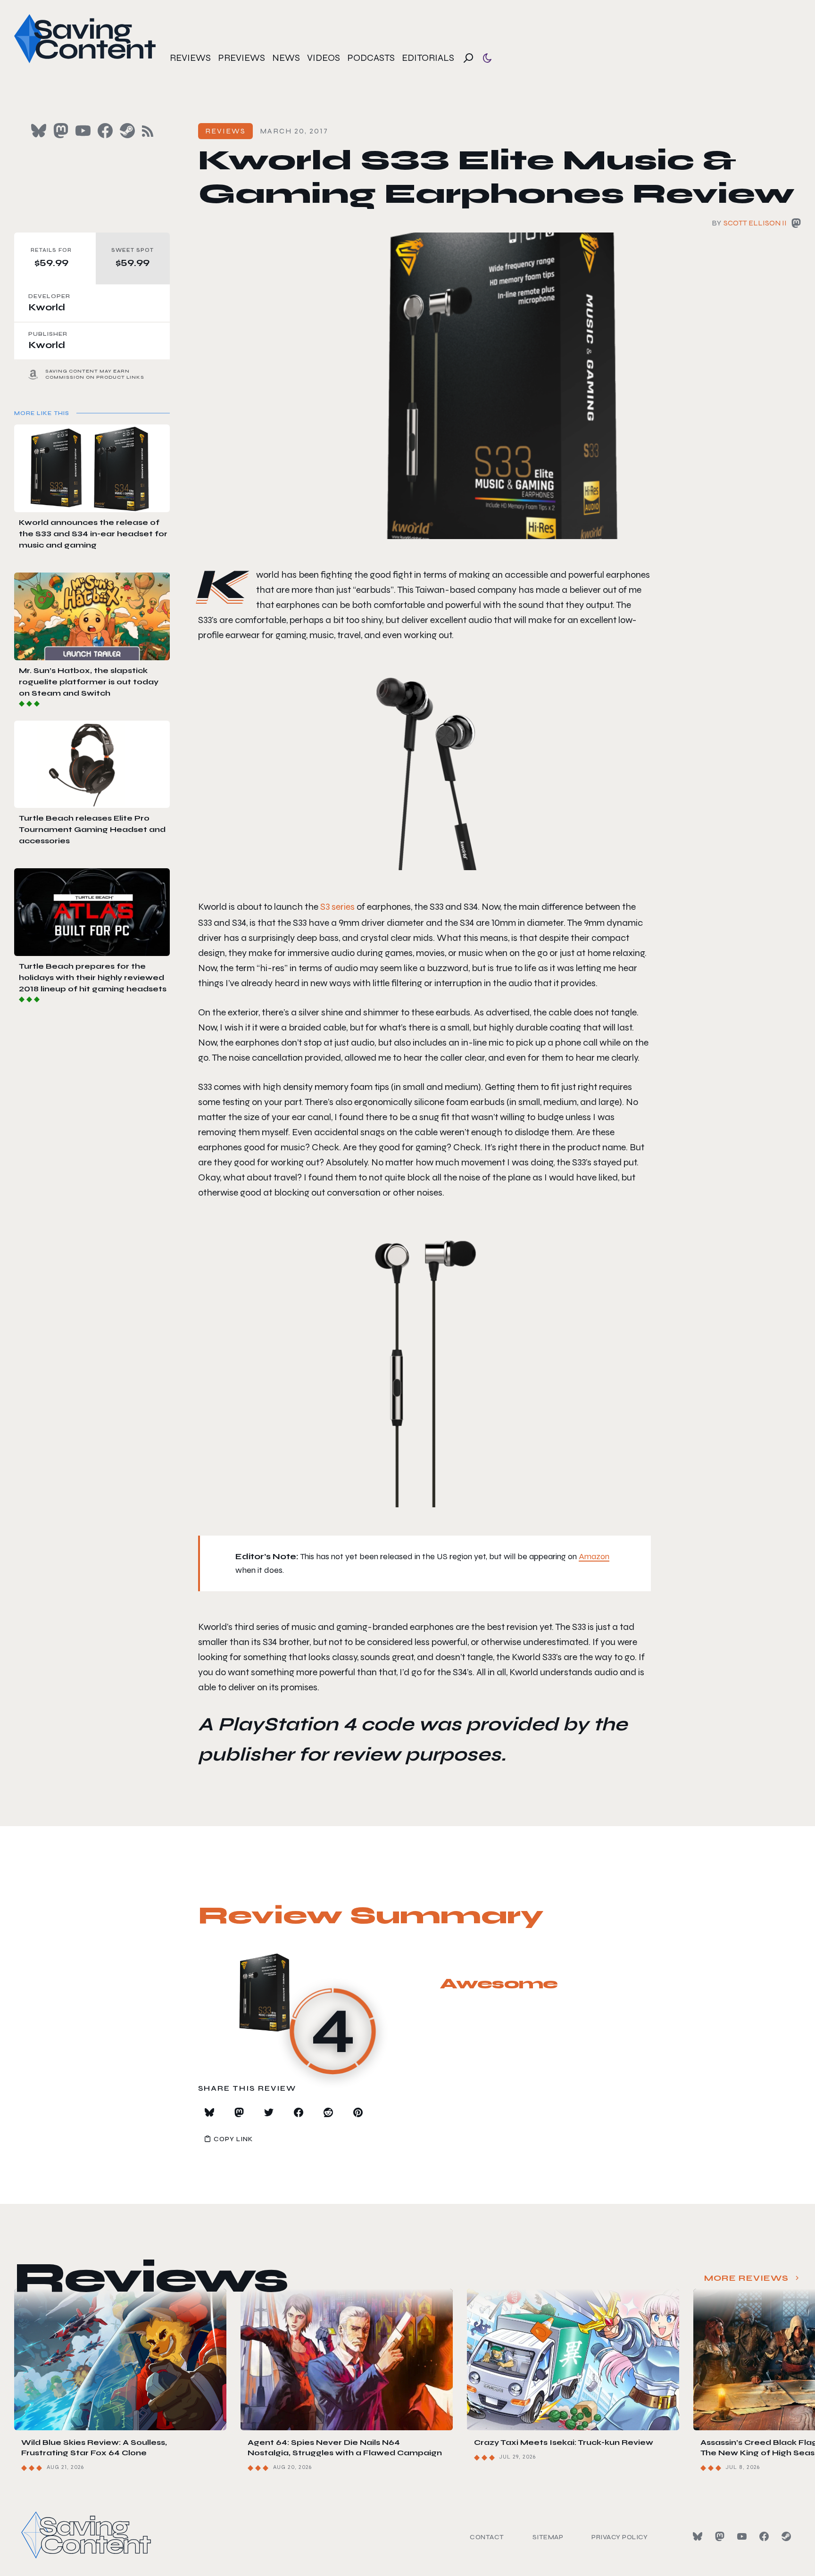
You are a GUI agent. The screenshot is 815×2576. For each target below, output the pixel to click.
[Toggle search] (468, 58)
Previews (241, 58)
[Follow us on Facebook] (105, 131)
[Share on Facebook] (299, 2112)
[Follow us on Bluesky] (39, 131)
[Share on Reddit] (328, 2112)
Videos (324, 58)
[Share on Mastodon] (239, 2112)
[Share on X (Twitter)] (269, 2112)
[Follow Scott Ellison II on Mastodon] (796, 225)
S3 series (337, 907)
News (286, 58)
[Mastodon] (720, 2536)
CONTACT (487, 2537)
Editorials (428, 58)
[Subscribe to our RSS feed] (148, 131)
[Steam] (786, 2536)
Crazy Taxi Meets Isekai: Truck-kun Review (564, 2442)
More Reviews (746, 2278)
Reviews (190, 58)
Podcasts (371, 58)
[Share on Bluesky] (209, 2112)
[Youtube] (742, 2536)
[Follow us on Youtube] (83, 131)
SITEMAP (548, 2537)
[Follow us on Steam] (127, 131)
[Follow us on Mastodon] (61, 131)
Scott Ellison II (755, 223)
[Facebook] (764, 2536)
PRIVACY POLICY (620, 2537)
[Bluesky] (698, 2536)
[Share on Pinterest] (358, 2112)
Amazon (594, 1556)
